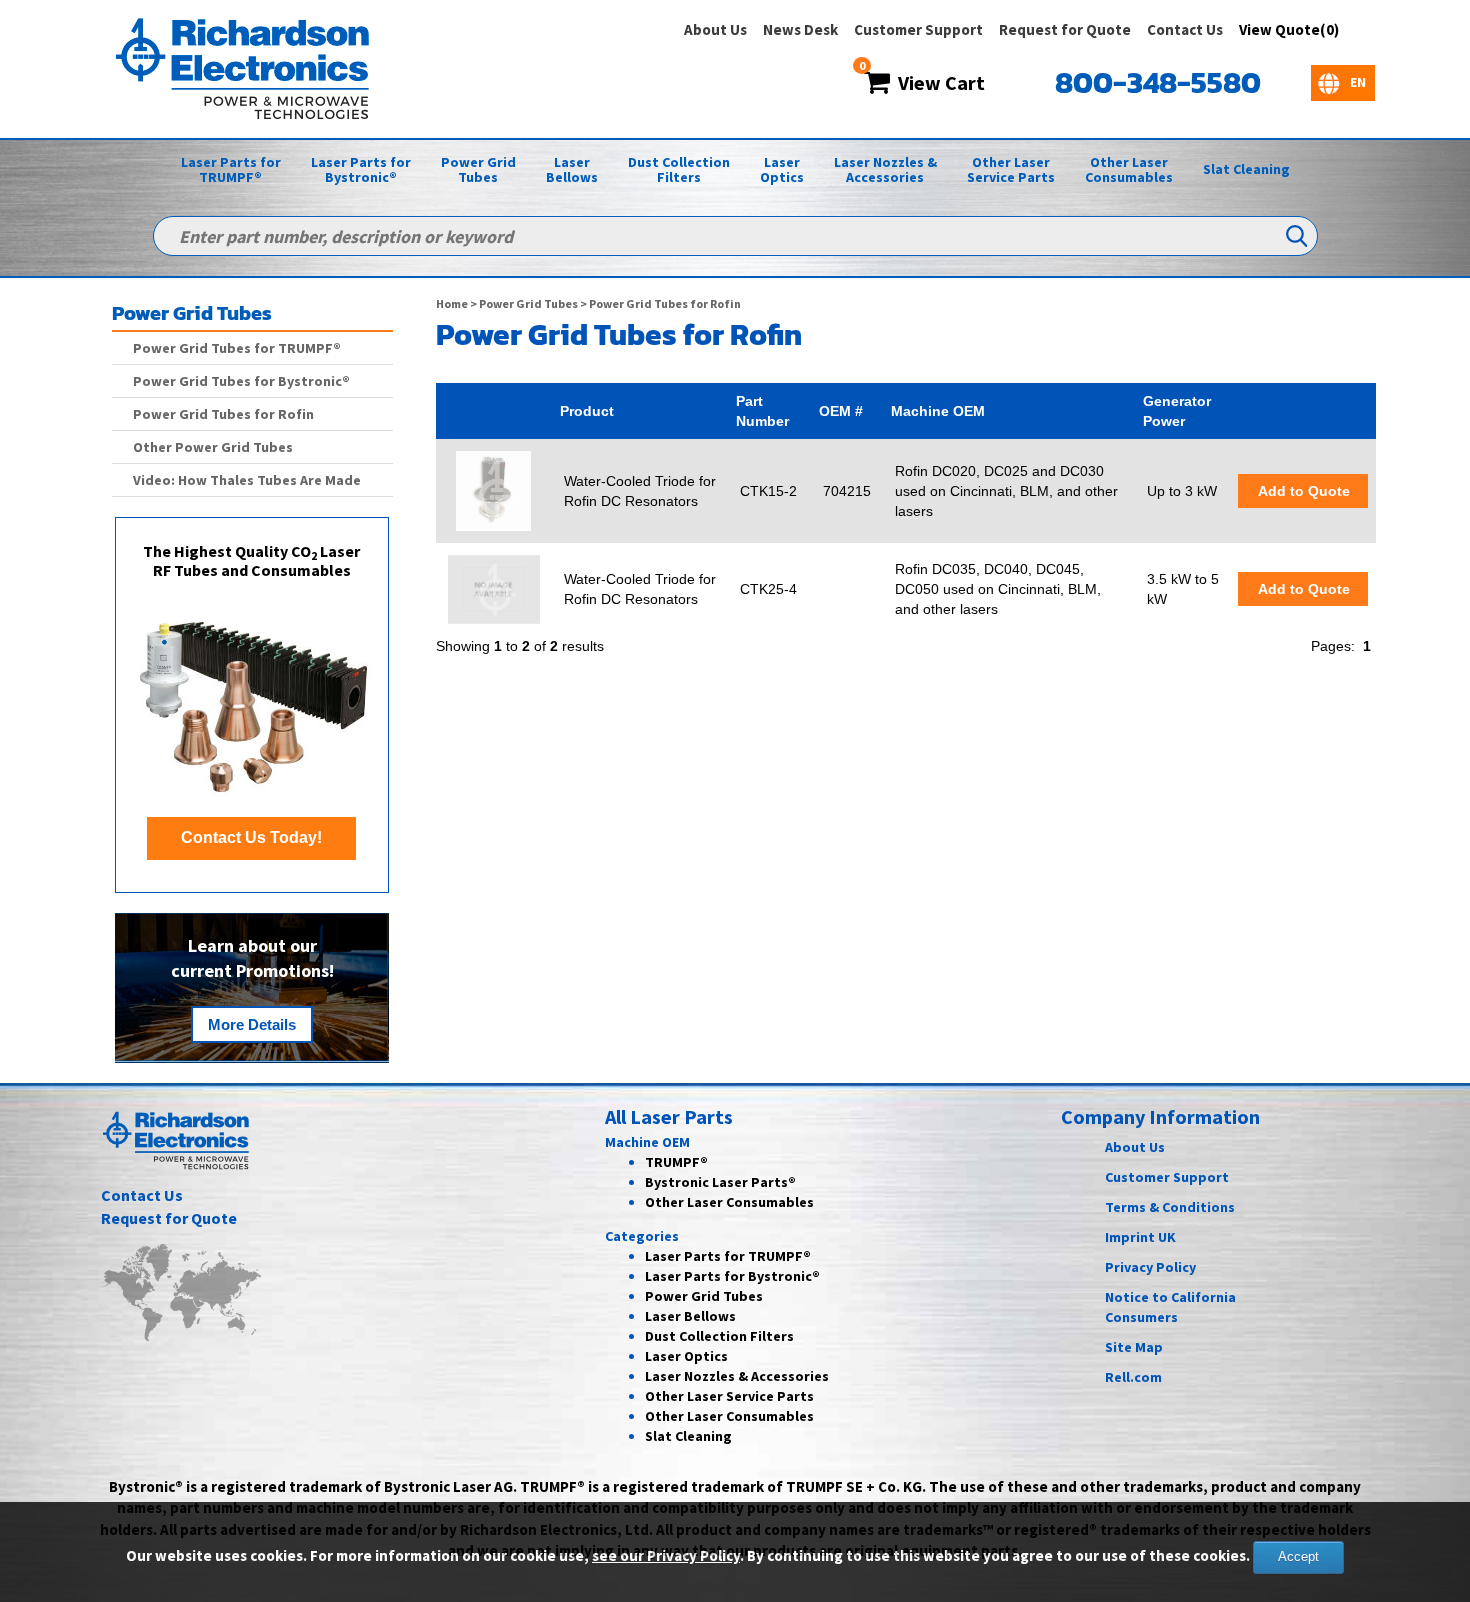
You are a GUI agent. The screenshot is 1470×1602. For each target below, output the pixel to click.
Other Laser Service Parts (1011, 169)
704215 (847, 491)
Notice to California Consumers (1170, 1307)
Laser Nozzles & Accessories (885, 169)
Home (452, 303)
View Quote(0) (1289, 29)
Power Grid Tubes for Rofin (223, 414)
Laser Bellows (572, 169)
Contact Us (1185, 29)
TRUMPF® (676, 1162)
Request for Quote (1065, 29)
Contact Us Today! (251, 837)
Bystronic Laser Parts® (720, 1182)
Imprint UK (1140, 1237)
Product (587, 411)
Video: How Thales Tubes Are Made (247, 480)
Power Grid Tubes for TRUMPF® (237, 348)
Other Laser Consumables (1129, 169)
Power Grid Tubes (478, 169)
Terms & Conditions (1170, 1207)
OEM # (841, 411)
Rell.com (1133, 1377)
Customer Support (918, 29)
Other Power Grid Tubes (213, 447)
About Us (715, 29)
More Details (252, 1024)
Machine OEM (938, 411)
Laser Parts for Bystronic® (361, 169)
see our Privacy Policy (666, 1555)
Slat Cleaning (1246, 169)
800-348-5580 (1158, 82)
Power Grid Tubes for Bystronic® (241, 381)
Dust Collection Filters (679, 169)
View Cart (937, 82)
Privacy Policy (1150, 1267)
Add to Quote (1302, 491)
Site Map (1134, 1347)
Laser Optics (782, 169)
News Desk (800, 29)
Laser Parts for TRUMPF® (231, 169)
